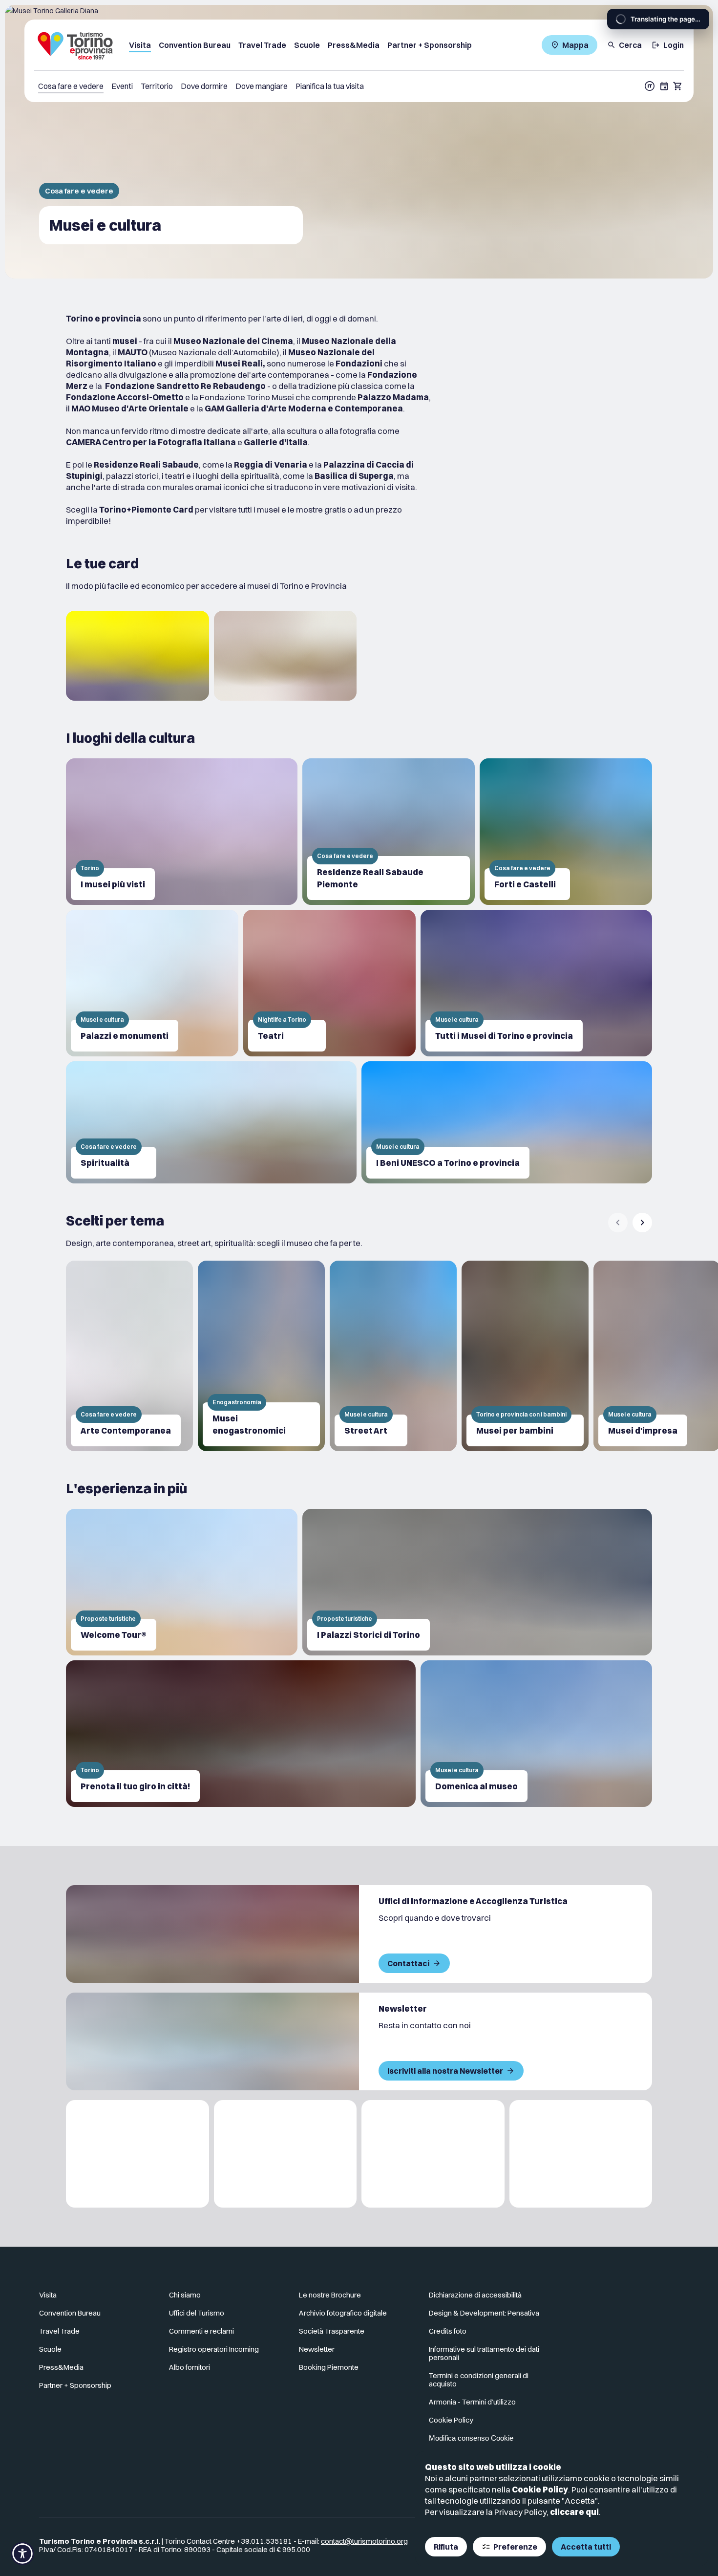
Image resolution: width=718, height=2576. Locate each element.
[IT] (650, 86)
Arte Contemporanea (126, 1430)
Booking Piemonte (329, 2367)
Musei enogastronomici (249, 1424)
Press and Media (337, 45)
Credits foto (448, 2331)
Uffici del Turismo (197, 2313)
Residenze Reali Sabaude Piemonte (370, 878)
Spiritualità (105, 1163)
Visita (48, 2295)
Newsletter (317, 2349)
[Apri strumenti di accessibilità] (22, 2554)
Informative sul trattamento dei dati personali (484, 2353)
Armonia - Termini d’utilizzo (472, 2402)
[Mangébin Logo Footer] (285, 2154)
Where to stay (221, 86)
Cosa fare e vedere (71, 86)
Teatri (271, 1036)
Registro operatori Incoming (214, 2349)
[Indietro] (618, 1223)
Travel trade (236, 45)
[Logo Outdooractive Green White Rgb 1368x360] (581, 2154)
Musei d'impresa (643, 1430)
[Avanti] (642, 1223)
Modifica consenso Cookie (471, 2438)
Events (123, 86)
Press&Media (61, 2367)
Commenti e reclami (201, 2331)
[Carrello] (678, 86)
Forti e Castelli (525, 884)
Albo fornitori (190, 2367)
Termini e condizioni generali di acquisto (479, 2380)
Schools (283, 45)
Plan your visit (330, 86)
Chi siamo (185, 2295)
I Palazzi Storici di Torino (369, 1635)
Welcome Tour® (114, 1635)
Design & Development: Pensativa (484, 2313)
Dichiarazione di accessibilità (475, 2295)
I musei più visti (113, 884)
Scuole (50, 2349)
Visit (137, 45)
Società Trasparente (332, 2331)
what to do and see (80, 191)
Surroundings (166, 86)
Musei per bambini (515, 1430)
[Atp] (137, 2154)
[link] (137, 656)
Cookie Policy (510, 2489)
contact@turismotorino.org (364, 2541)
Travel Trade (59, 2331)
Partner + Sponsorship (418, 45)
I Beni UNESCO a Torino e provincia (448, 1163)
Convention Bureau (70, 2313)
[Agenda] (664, 86)
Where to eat (276, 86)
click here (543, 2512)
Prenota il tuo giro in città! (135, 1786)
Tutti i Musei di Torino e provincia (504, 1036)
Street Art (366, 1430)
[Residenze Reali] (433, 2154)
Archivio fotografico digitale (343, 2313)
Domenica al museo (476, 1786)
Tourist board (179, 45)
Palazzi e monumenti (125, 1036)
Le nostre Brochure (330, 2295)
